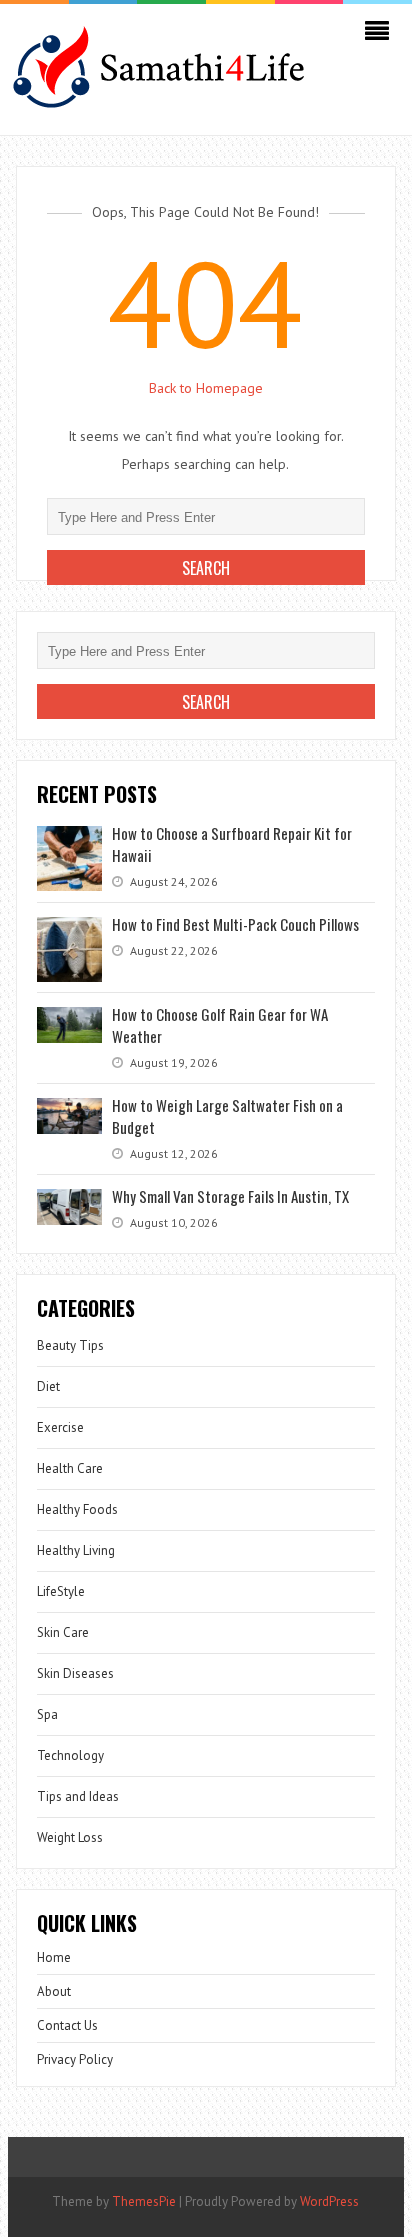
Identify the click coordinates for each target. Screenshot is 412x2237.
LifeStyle (61, 1591)
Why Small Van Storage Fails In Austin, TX (230, 1196)
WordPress (329, 2201)
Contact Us (67, 2025)
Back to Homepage (206, 388)
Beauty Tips (70, 1345)
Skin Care (63, 1632)
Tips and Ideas (78, 1796)
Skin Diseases (75, 1673)
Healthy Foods (77, 1509)
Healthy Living (76, 1550)
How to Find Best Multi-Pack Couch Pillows (235, 924)
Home (54, 1957)
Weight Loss (70, 1837)
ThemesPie (144, 2201)
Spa (47, 1714)
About (54, 1991)
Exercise (60, 1427)
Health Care (70, 1468)
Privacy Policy (75, 2059)
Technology (70, 1755)
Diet (48, 1386)
